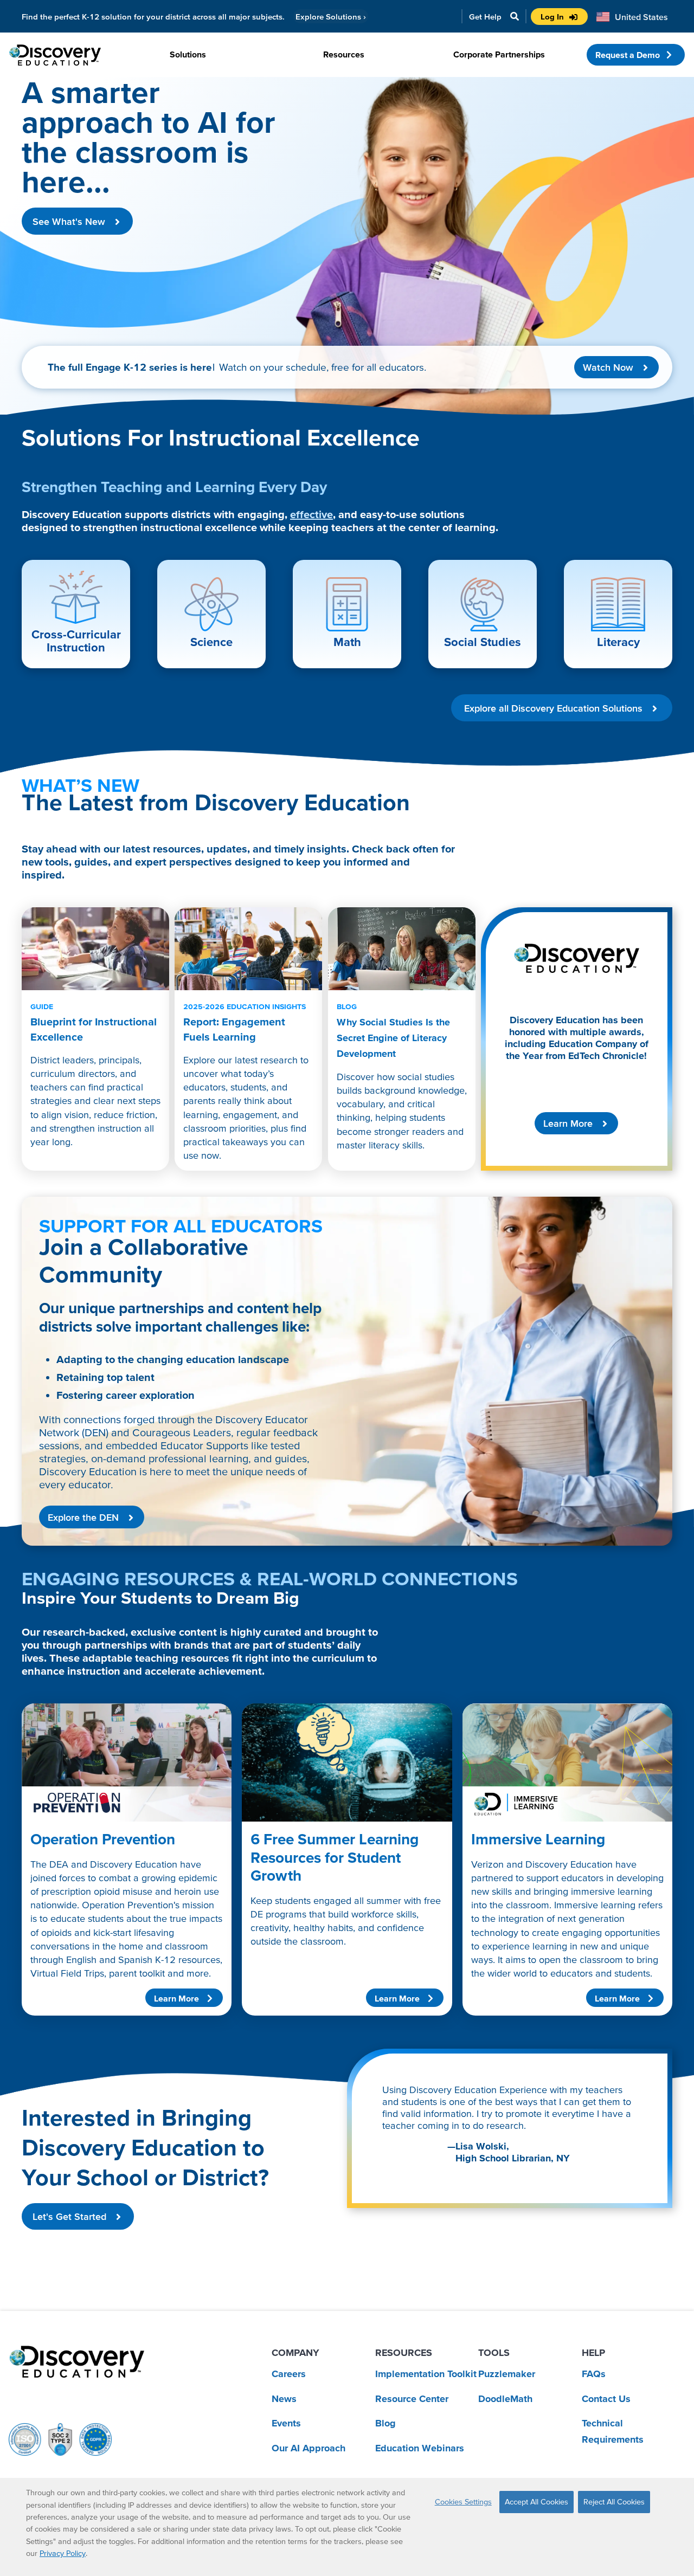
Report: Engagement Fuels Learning (245, 1022)
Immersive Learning (538, 1839)
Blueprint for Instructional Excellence (94, 1022)
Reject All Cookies (614, 2502)
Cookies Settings (463, 2502)
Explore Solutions (331, 17)
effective (311, 514)
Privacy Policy (63, 2553)
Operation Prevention (103, 1839)
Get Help (485, 17)
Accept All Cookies (536, 2502)
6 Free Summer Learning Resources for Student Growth (335, 1857)
